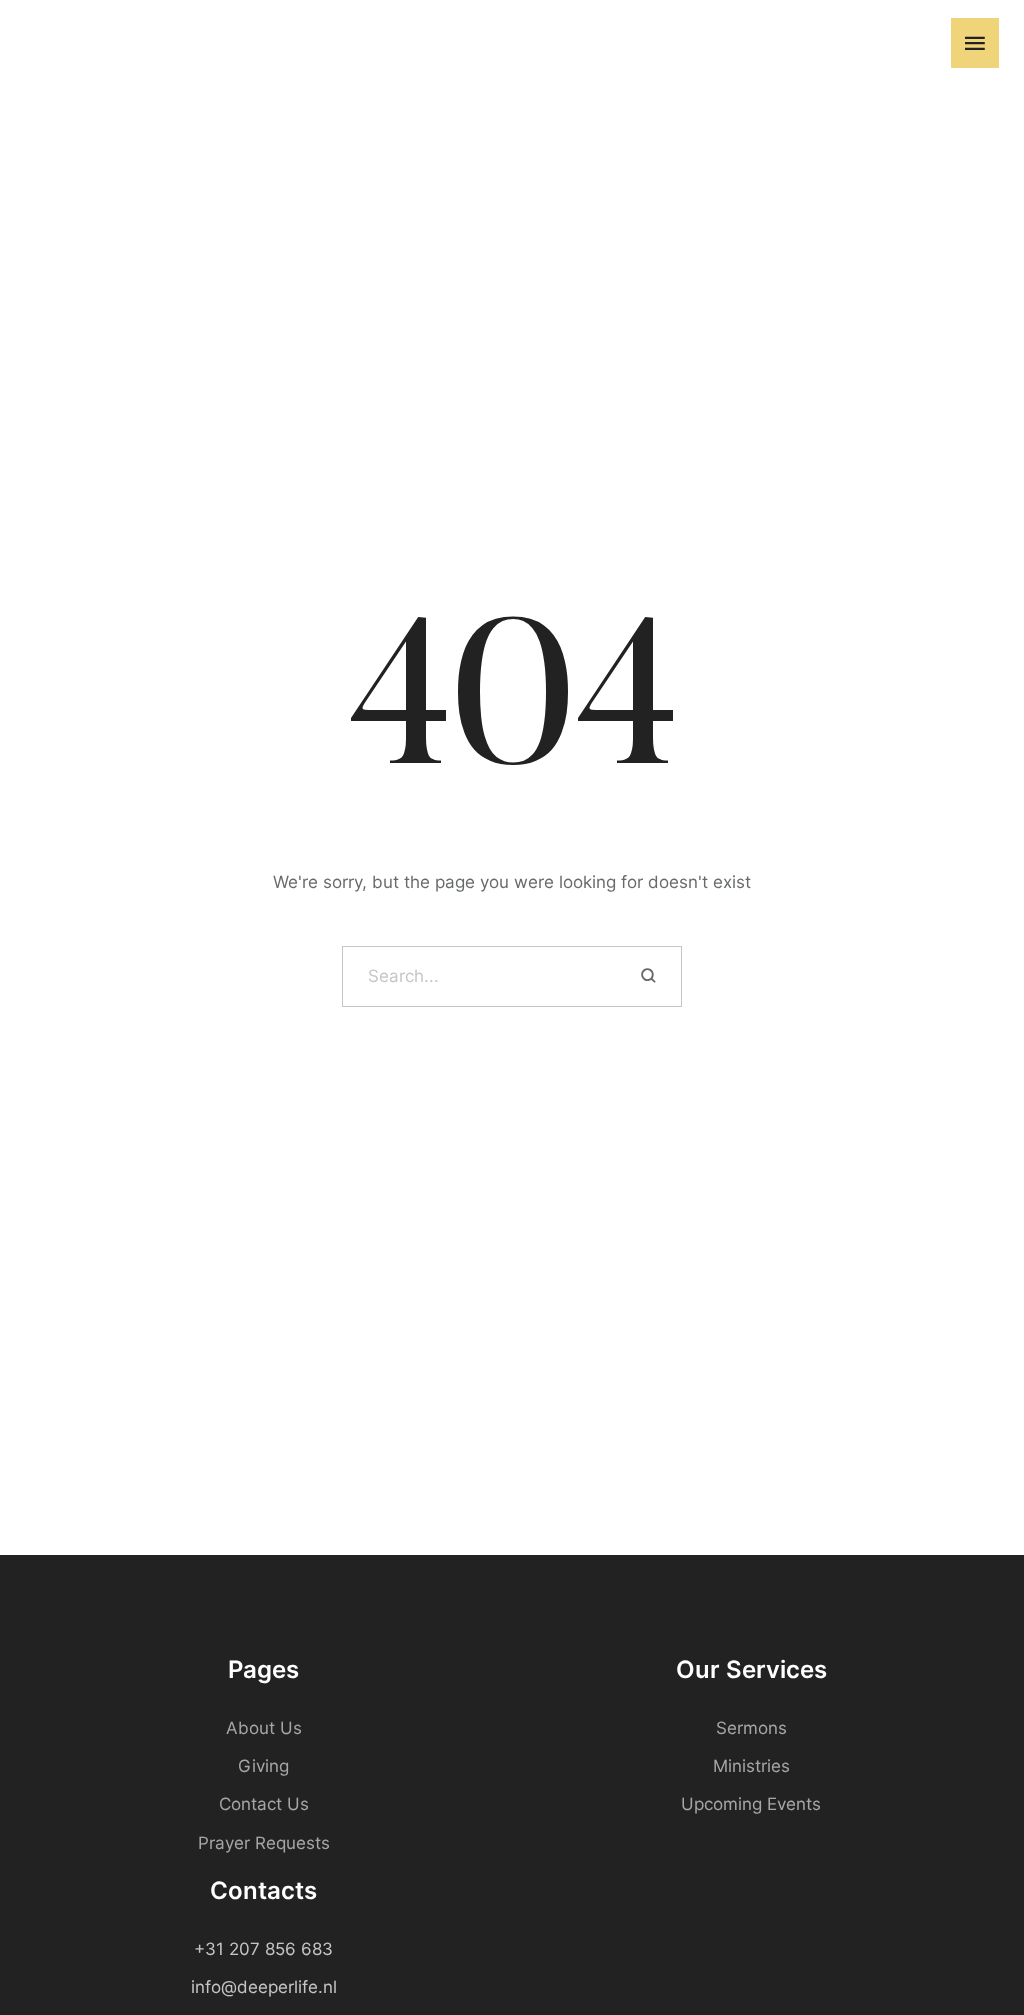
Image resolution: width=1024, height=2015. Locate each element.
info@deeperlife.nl (264, 1987)
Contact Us (264, 1804)
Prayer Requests (264, 1843)
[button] (920, 43)
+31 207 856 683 (263, 1949)
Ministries (751, 1766)
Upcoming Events (751, 1804)
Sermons (751, 1728)
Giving (263, 1766)
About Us (264, 1728)
